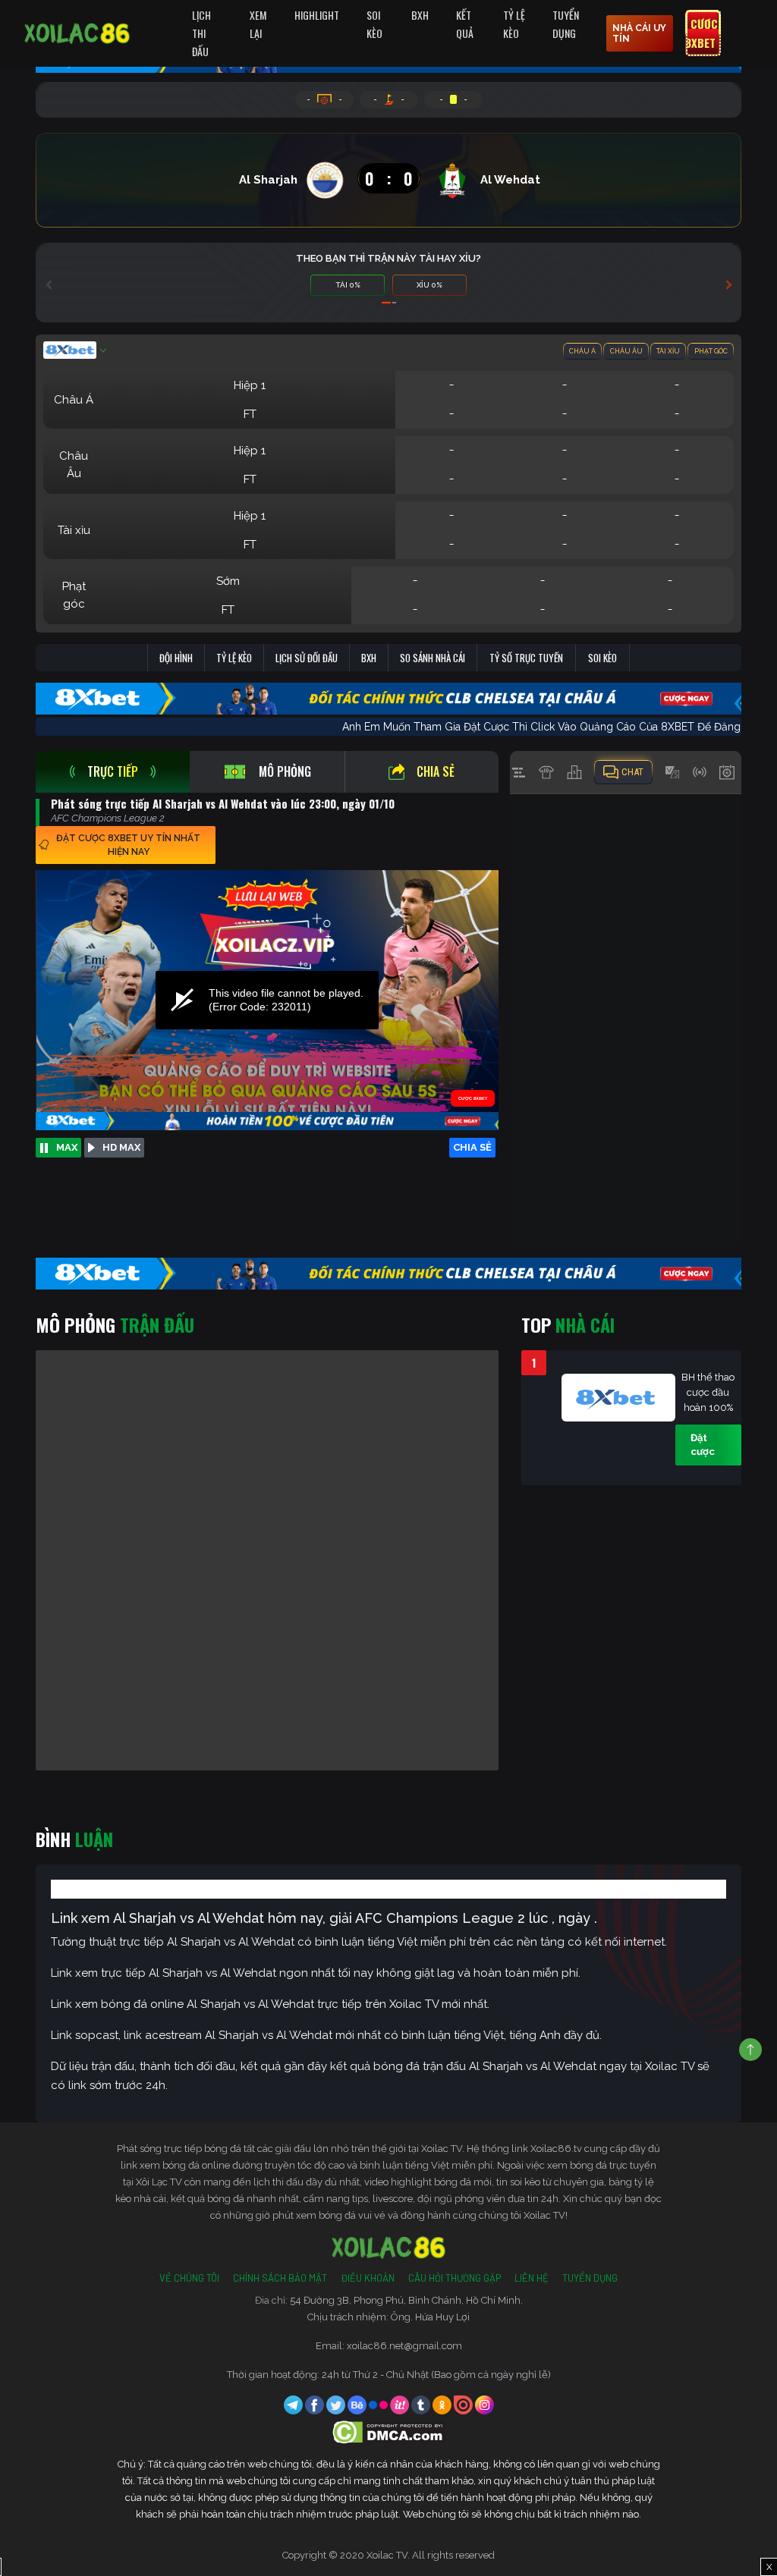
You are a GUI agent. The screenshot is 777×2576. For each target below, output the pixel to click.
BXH (420, 15)
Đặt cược (703, 1445)
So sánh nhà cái (433, 658)
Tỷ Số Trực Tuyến (526, 658)
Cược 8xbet (702, 33)
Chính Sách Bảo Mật (280, 2278)
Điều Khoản (368, 2278)
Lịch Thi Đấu (201, 33)
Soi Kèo (374, 24)
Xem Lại (258, 24)
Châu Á (582, 351)
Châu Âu (626, 351)
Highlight (317, 15)
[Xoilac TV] (77, 33)
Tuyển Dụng (566, 24)
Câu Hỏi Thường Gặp (455, 2278)
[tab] (113, 772)
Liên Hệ (532, 2278)
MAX (67, 1147)
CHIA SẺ (472, 1147)
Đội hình (176, 658)
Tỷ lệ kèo (234, 658)
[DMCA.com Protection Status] (389, 2431)
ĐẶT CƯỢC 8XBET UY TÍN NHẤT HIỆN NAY (128, 845)
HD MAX (121, 1147)
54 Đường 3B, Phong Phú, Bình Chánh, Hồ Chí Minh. (406, 2300)
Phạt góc (711, 351)
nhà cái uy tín (639, 33)
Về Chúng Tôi (189, 2278)
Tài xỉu (668, 351)
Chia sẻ (436, 771)
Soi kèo (602, 658)
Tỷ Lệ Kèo (514, 24)
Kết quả (465, 24)
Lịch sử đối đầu (307, 658)
